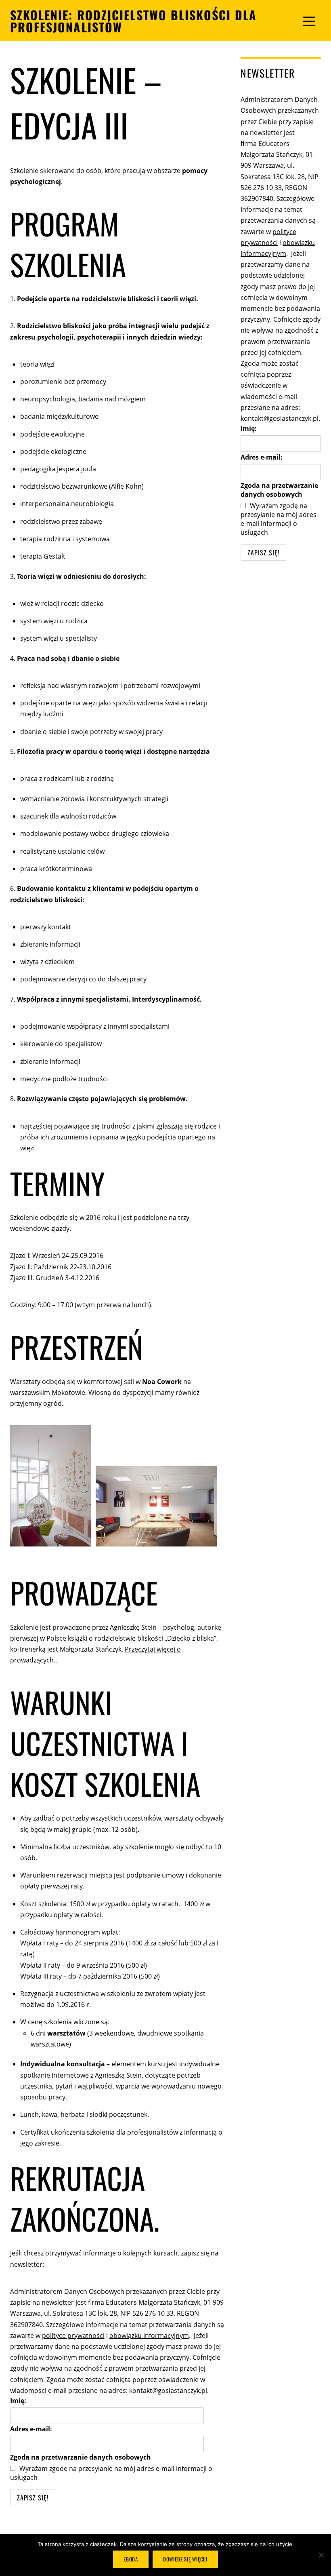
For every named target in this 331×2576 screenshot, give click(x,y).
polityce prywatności (73, 2335)
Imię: (18, 2401)
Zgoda (131, 2559)
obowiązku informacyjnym (149, 2335)
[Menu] (309, 21)
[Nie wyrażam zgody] (321, 2555)
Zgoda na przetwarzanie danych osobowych (81, 2457)
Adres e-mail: (31, 2429)
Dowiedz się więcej (185, 2559)
